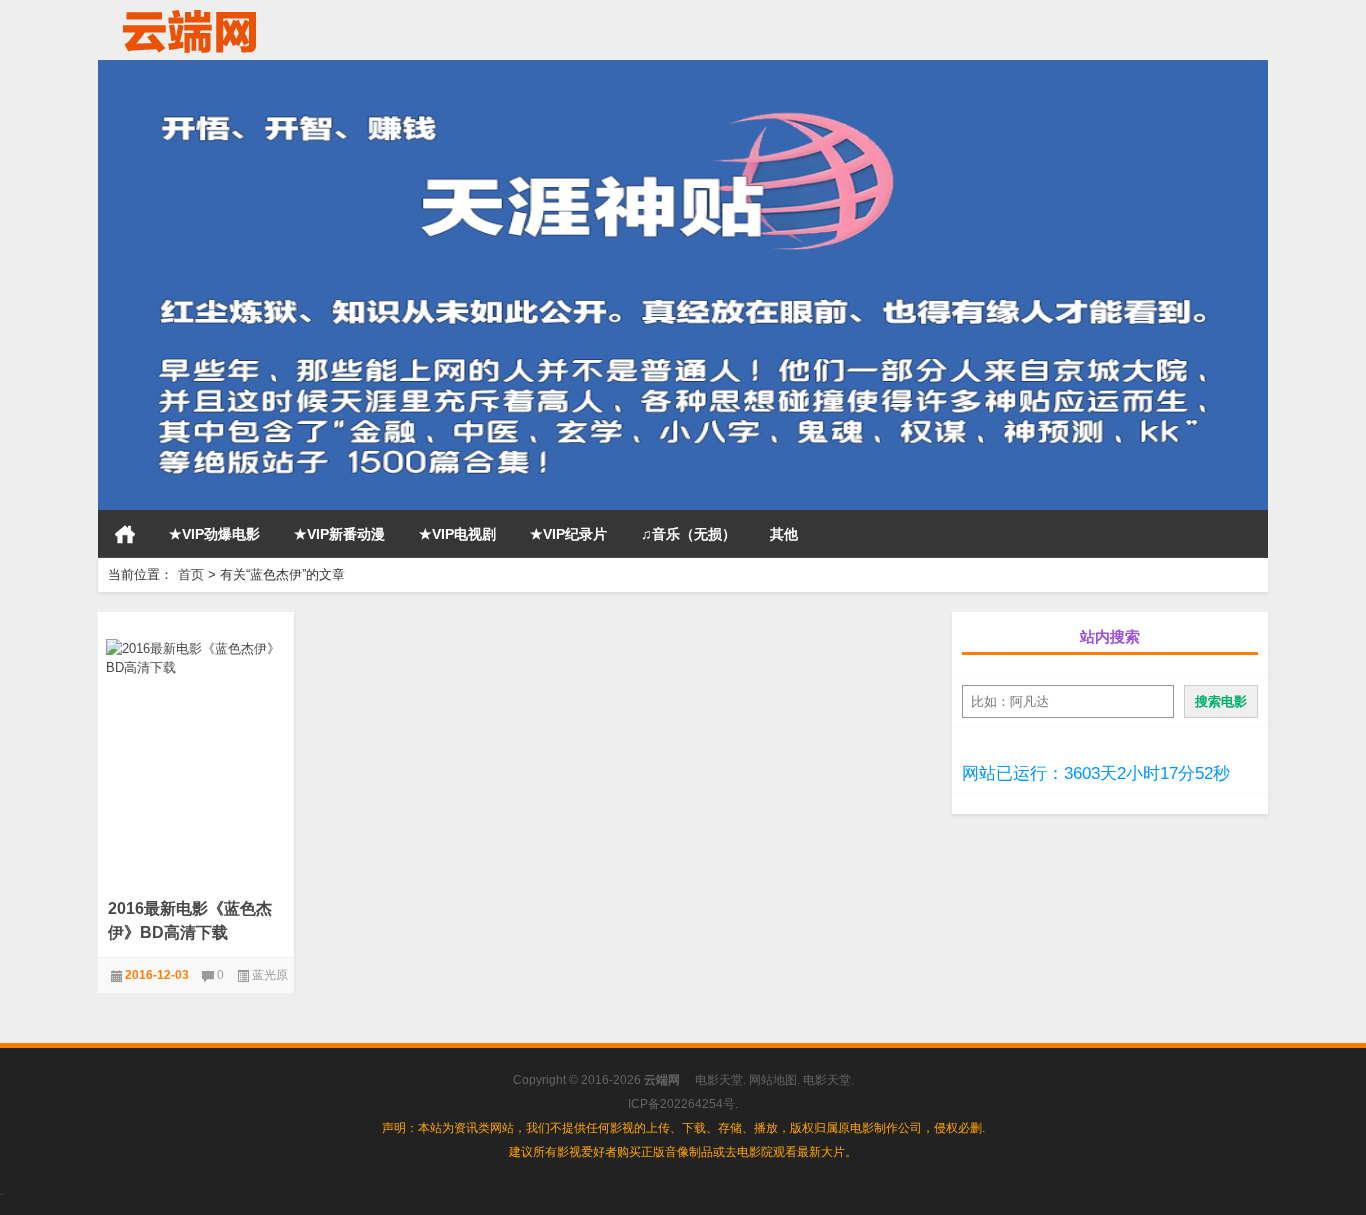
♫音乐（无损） (688, 534)
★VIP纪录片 (568, 534)
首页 (125, 534)
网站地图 (773, 1080)
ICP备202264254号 (681, 1104)
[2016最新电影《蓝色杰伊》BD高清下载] (196, 655)
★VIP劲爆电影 (214, 534)
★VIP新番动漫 (339, 534)
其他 (784, 534)
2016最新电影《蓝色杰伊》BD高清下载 (190, 920)
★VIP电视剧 (457, 534)
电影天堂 (719, 1080)
